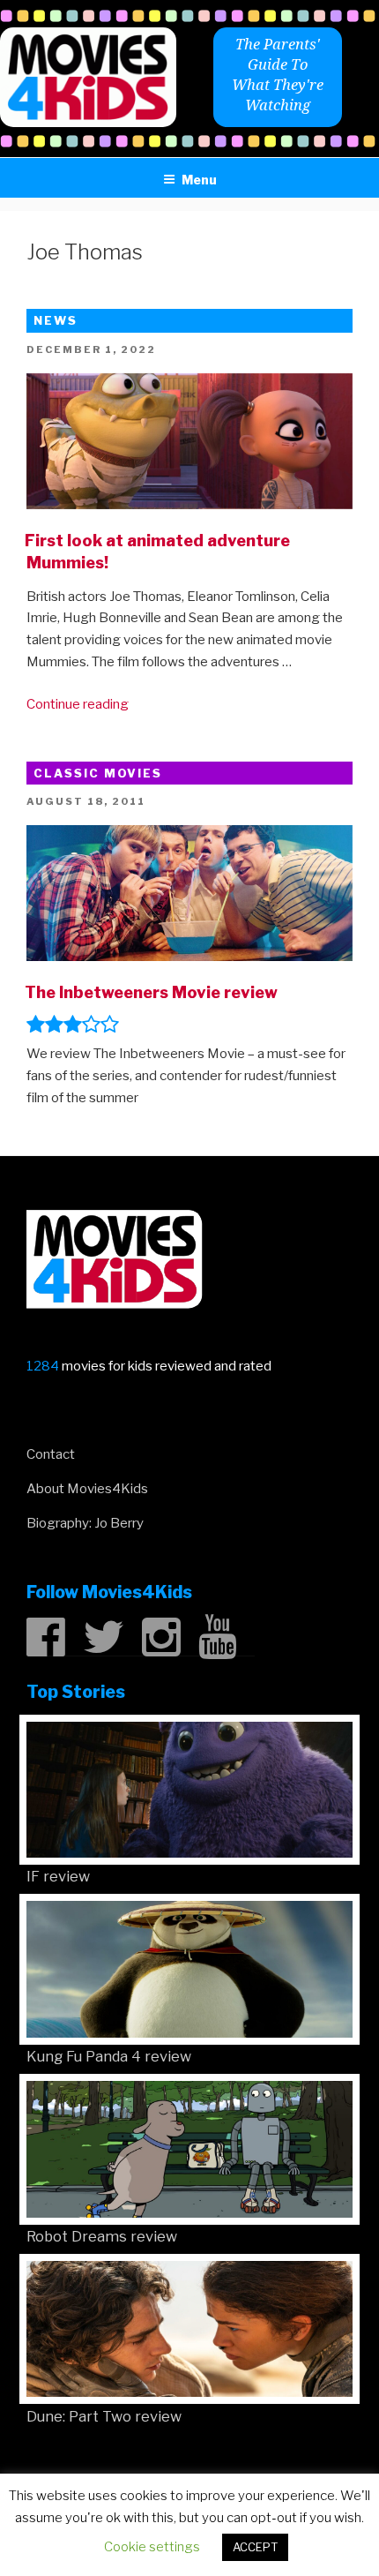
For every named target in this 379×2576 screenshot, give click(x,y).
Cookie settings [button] (152, 2547)
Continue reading (78, 704)
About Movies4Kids (87, 1489)
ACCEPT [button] (255, 2547)
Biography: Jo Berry (85, 1523)
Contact (51, 1454)
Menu (199, 180)
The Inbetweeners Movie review (151, 992)
